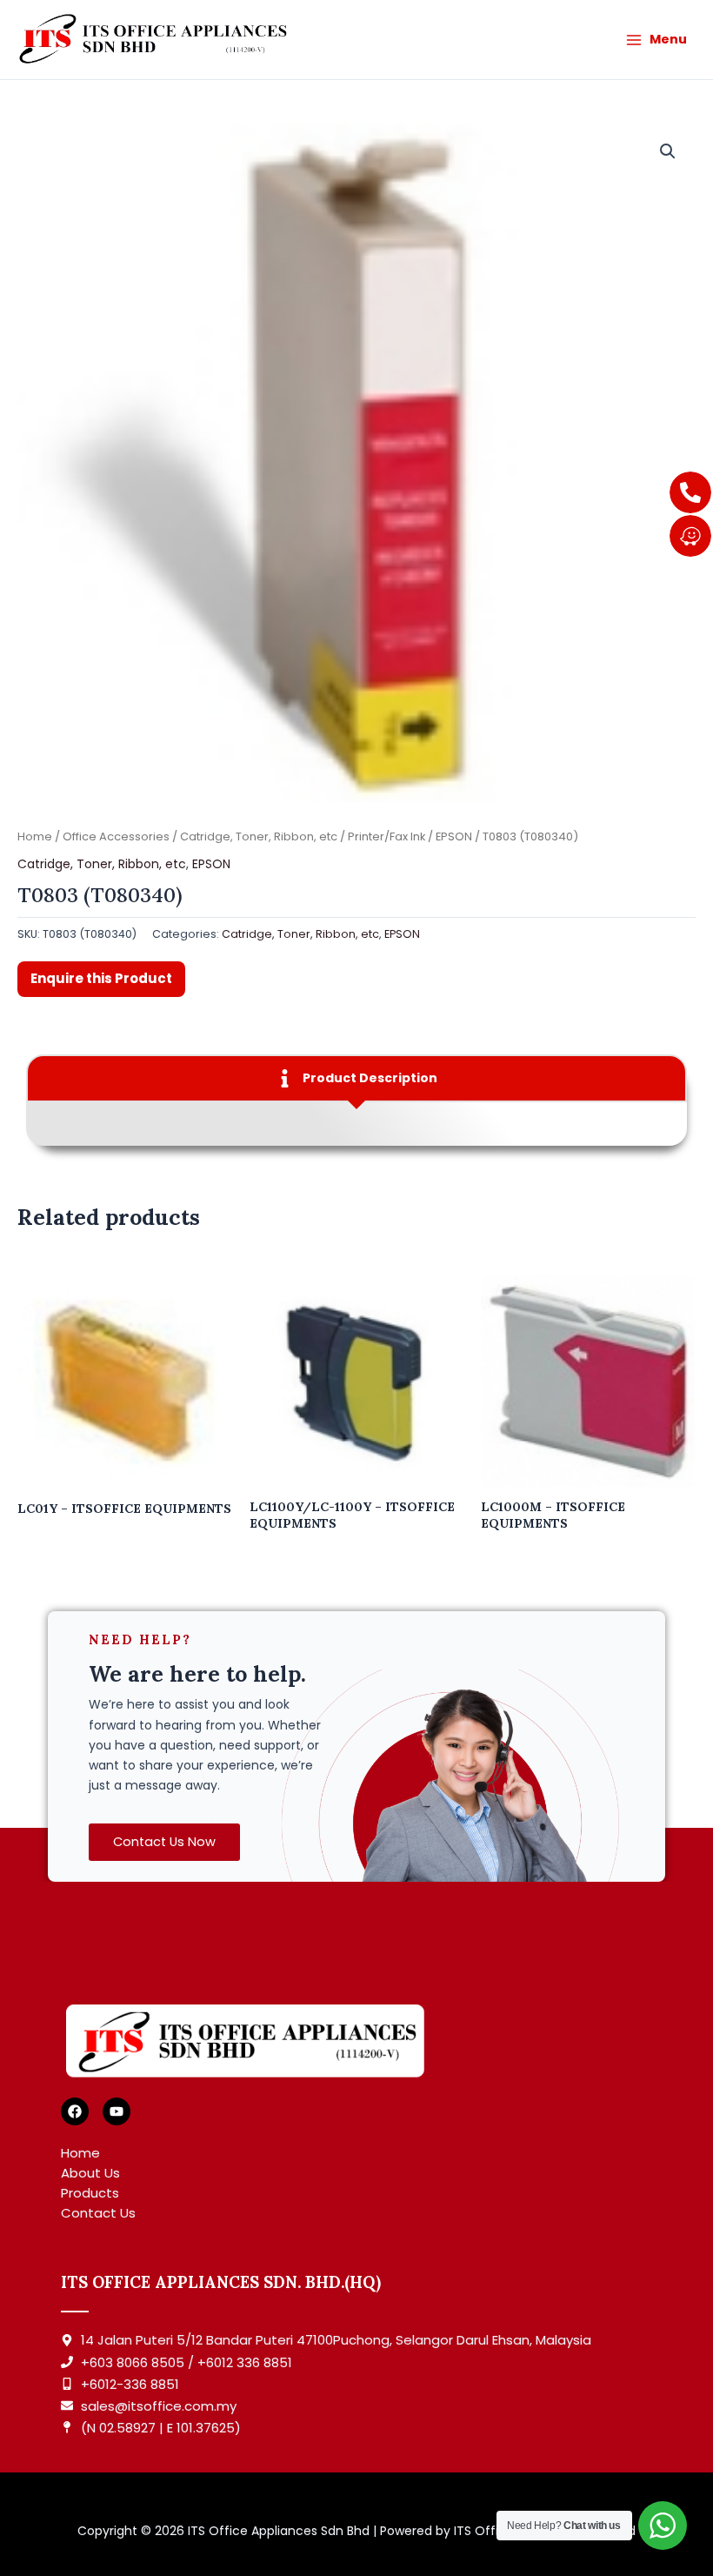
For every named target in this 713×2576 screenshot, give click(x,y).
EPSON (454, 836)
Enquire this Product (101, 978)
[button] (668, 151)
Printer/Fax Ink (386, 836)
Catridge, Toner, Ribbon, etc (259, 836)
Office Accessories (116, 836)
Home (35, 836)
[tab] (356, 1078)
